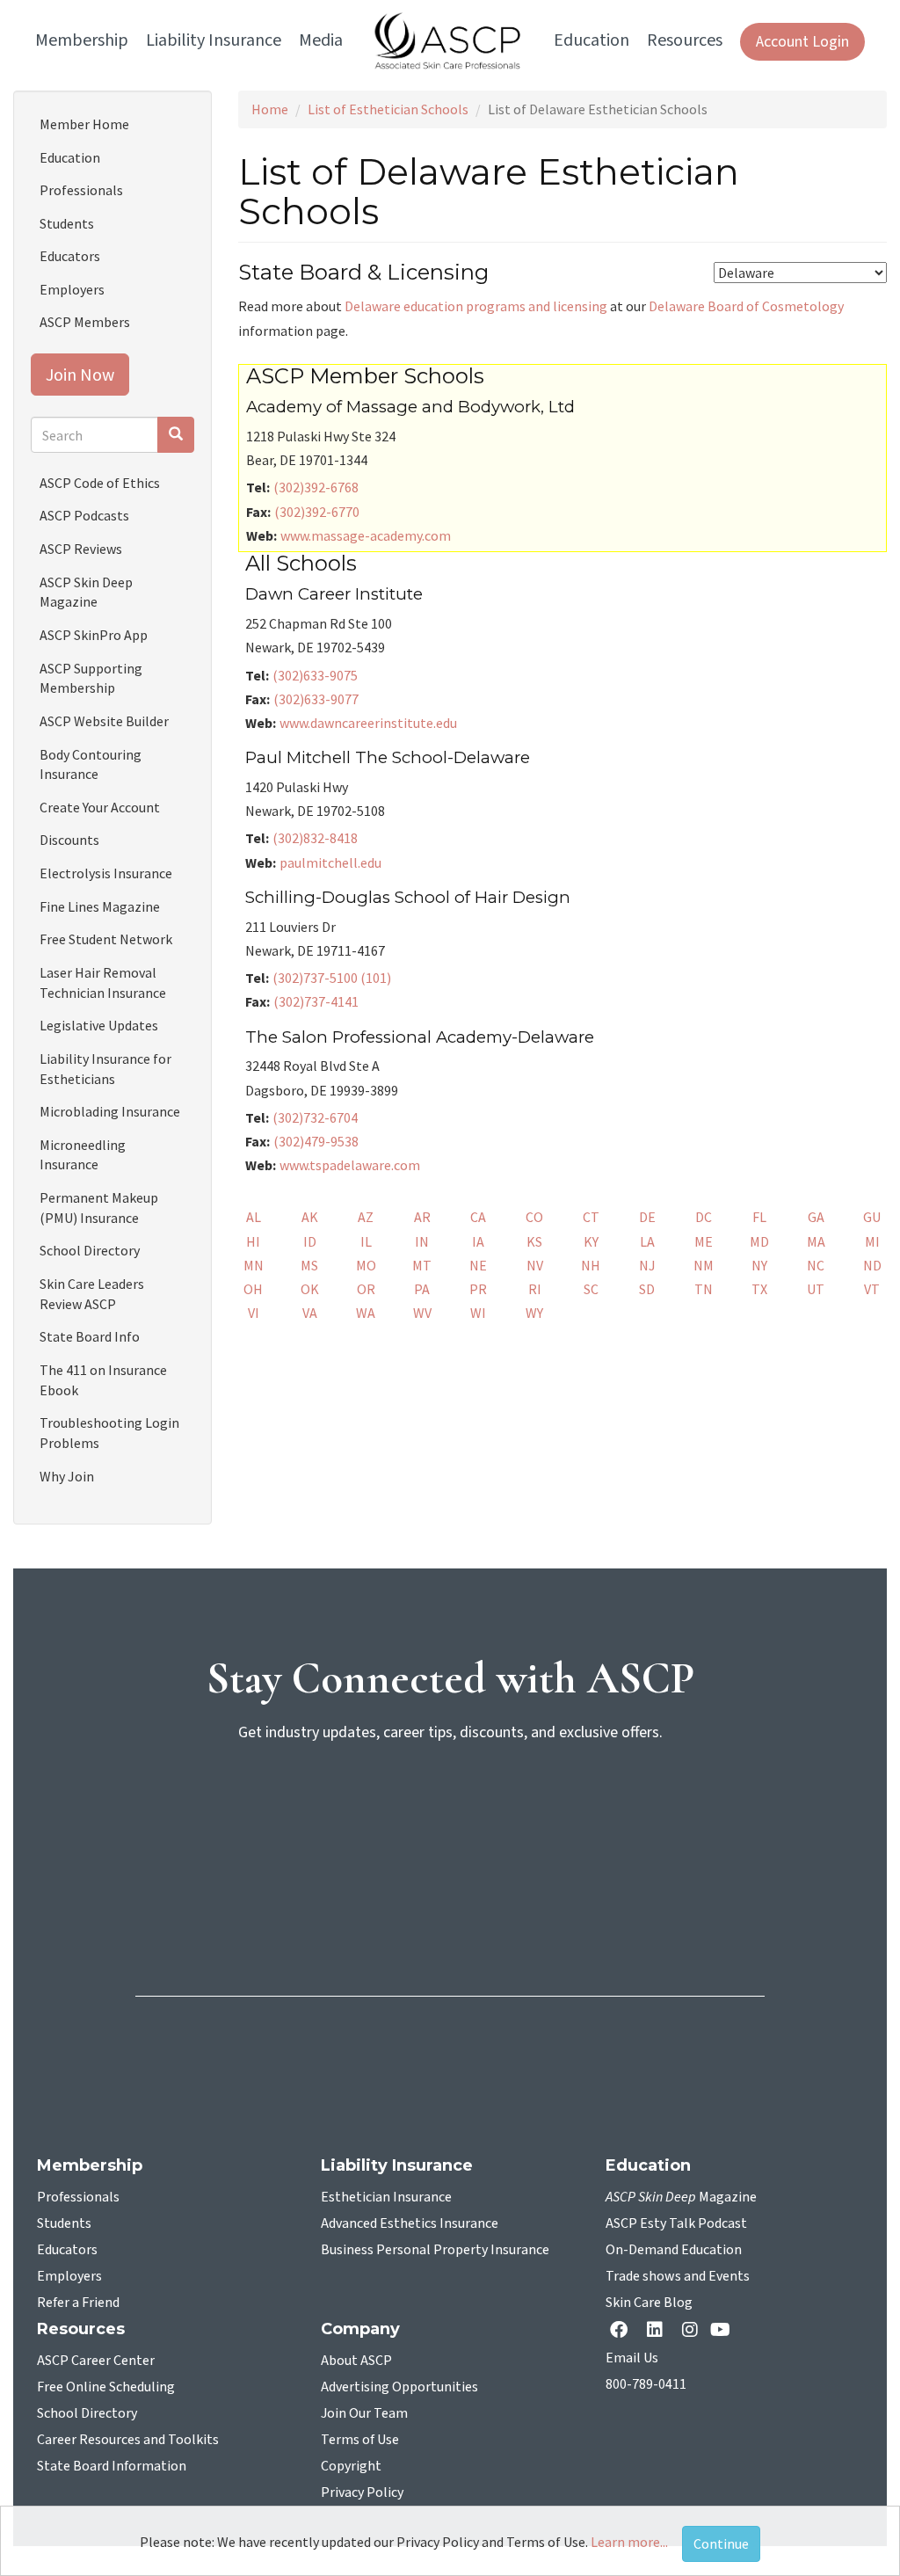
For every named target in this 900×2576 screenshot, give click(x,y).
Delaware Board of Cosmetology (746, 306)
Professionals (81, 190)
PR (478, 1289)
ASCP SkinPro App (94, 635)
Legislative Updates (99, 1025)
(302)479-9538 (316, 1141)
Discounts (69, 840)
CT (591, 1217)
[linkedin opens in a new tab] (658, 2331)
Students (67, 223)
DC (704, 1217)
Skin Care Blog (649, 2303)
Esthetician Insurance (386, 2197)
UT (816, 1289)
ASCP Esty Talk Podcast (676, 2223)
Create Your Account (100, 807)
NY (759, 1265)
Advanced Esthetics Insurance (410, 2223)
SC (591, 1289)
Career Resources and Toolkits (128, 2440)
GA (816, 1217)
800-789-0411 (646, 2384)
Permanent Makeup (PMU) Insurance (99, 1208)
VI (254, 1313)
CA (478, 1217)
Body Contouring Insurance (91, 764)
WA (366, 1313)
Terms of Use (360, 2440)
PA (422, 1289)
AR (422, 1217)
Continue (721, 2543)
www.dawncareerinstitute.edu (368, 723)
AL (254, 1217)
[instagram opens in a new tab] (690, 2331)
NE (478, 1265)
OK (310, 1289)
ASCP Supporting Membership (91, 678)
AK (310, 1217)
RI (535, 1289)
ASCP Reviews (81, 549)
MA (816, 1241)
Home (270, 109)
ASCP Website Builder (104, 721)
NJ (647, 1265)
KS (534, 1241)
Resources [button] (685, 40)
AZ (366, 1217)
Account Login (802, 42)
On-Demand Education (674, 2250)
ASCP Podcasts (84, 515)
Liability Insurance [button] (214, 40)
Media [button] (321, 40)
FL (759, 1217)
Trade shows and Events (678, 2276)
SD (647, 1289)
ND (872, 1265)
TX (759, 1289)
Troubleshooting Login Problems (109, 1433)
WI (478, 1313)
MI (872, 1241)
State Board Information (112, 2466)
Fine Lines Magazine (100, 906)
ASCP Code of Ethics (100, 483)
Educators (70, 256)
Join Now (80, 374)
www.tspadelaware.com (350, 1165)
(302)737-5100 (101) (332, 978)
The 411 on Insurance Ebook (103, 1380)
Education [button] (592, 40)
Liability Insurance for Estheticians (105, 1069)
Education (70, 157)
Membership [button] (82, 40)
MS (309, 1265)
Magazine (681, 2197)
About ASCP (356, 2361)
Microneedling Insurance (83, 1155)
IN (422, 1241)
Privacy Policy (362, 2492)
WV (422, 1313)
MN (254, 1265)
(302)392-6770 (317, 512)
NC (816, 1265)
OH (253, 1289)
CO (534, 1217)
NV (535, 1265)
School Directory (90, 1250)
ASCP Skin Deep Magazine (86, 592)
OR (366, 1289)
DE (647, 1217)
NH (591, 1265)
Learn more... (629, 2542)
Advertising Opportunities (399, 2387)
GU (872, 1217)
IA (478, 1241)
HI (253, 1241)
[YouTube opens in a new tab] (724, 2331)
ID (310, 1241)
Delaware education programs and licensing (476, 306)
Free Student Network (106, 939)
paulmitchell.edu (330, 862)
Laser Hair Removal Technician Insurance (103, 982)
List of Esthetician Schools (388, 109)
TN (704, 1289)
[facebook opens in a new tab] (622, 2331)
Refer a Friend (78, 2303)
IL (366, 1241)
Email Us (632, 2358)
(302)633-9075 (315, 675)
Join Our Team (364, 2413)
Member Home (84, 124)
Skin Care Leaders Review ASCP (92, 1294)
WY (534, 1313)
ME (704, 1241)
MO (366, 1265)
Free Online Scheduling (106, 2387)
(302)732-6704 (315, 1117)
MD (759, 1241)
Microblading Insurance (110, 1111)
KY (591, 1241)
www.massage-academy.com (366, 535)
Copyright (351, 2466)
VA (310, 1313)
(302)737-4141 (316, 1001)
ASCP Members (85, 322)
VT (872, 1289)
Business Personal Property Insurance (435, 2250)
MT (422, 1265)
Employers (72, 289)
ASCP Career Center (96, 2361)
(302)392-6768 (316, 487)
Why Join (67, 1476)
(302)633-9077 (316, 699)
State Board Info (90, 1336)
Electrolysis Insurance (106, 873)
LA (647, 1241)
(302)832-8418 (315, 838)
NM (704, 1265)
